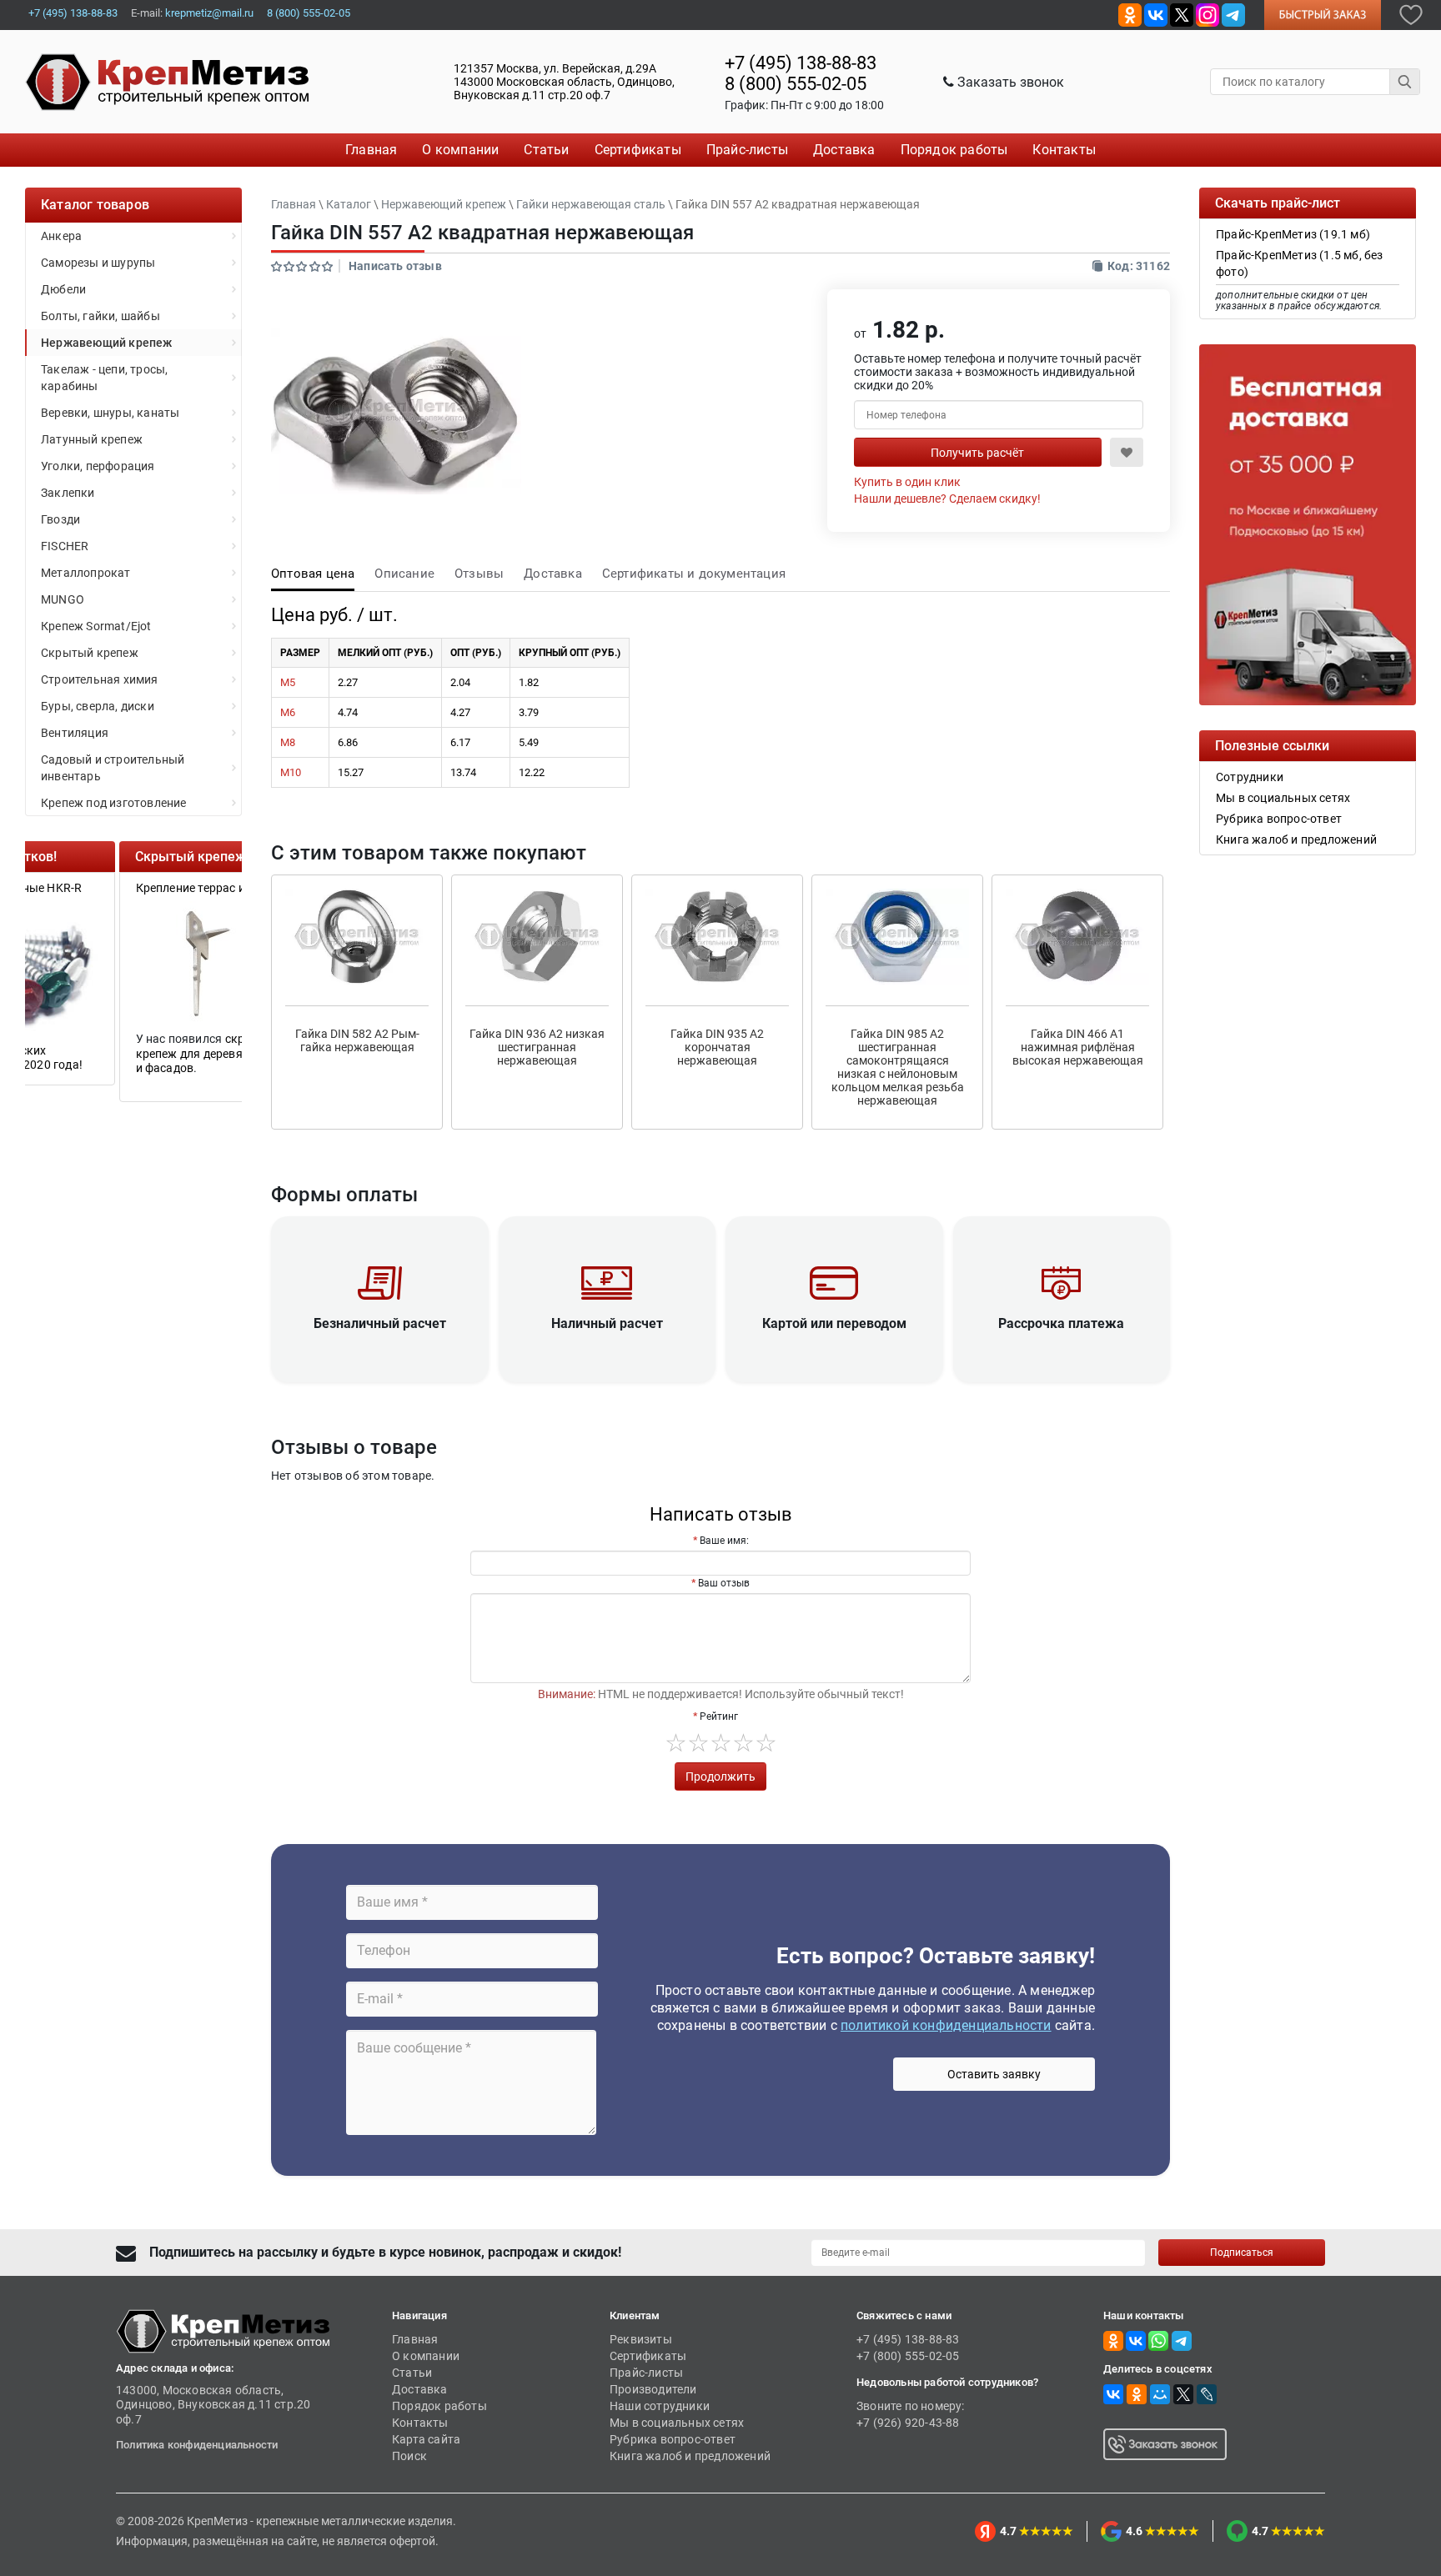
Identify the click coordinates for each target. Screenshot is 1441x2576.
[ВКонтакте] (1113, 2394)
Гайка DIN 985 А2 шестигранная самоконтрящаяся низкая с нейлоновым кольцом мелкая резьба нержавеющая (898, 1067)
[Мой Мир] (1160, 2394)
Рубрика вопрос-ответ (673, 2439)
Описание (404, 574)
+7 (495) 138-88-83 (73, 13)
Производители (653, 2389)
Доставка (553, 574)
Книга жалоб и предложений (690, 2456)
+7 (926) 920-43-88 (908, 2423)
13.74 (463, 772)
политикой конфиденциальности (946, 2025)
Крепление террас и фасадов (123, 888)
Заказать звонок (1009, 82)
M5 (288, 682)
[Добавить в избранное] (1411, 14)
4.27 (460, 712)
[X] (1183, 2394)
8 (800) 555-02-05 (309, 13)
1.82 (529, 682)
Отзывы (479, 574)
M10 (291, 772)
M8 (288, 742)
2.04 (460, 682)
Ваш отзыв (724, 1583)
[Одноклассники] (1137, 2394)
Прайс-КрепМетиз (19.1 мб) (1293, 234)
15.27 (351, 772)
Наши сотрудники (660, 2406)
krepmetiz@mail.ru (209, 13)
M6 (288, 712)
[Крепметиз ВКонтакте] (1156, 14)
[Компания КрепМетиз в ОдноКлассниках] (1130, 14)
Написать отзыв (395, 266)
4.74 (348, 712)
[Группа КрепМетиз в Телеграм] (1182, 2340)
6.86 (348, 742)
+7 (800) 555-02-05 (908, 2356)
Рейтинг (719, 1716)
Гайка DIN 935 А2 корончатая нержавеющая (717, 1047)
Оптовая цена (313, 574)
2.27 (348, 682)
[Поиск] (1405, 82)
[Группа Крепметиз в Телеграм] (1233, 14)
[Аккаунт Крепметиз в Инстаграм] (1208, 14)
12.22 (532, 772)
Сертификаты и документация (694, 574)
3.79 (529, 712)
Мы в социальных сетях (677, 2423)
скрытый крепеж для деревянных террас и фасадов (131, 1053)
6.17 (460, 742)
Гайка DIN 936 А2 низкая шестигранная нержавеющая (537, 1047)
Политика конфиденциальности (197, 2445)
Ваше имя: (724, 1541)
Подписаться (1242, 2253)
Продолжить (720, 1777)
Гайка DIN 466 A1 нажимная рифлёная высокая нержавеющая (1078, 1047)
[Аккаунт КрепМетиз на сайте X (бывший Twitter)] (1182, 14)
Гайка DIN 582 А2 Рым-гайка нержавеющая (357, 1040)
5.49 (529, 742)
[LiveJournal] (1207, 2394)
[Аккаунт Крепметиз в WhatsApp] (1158, 2340)
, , (564, 82)
